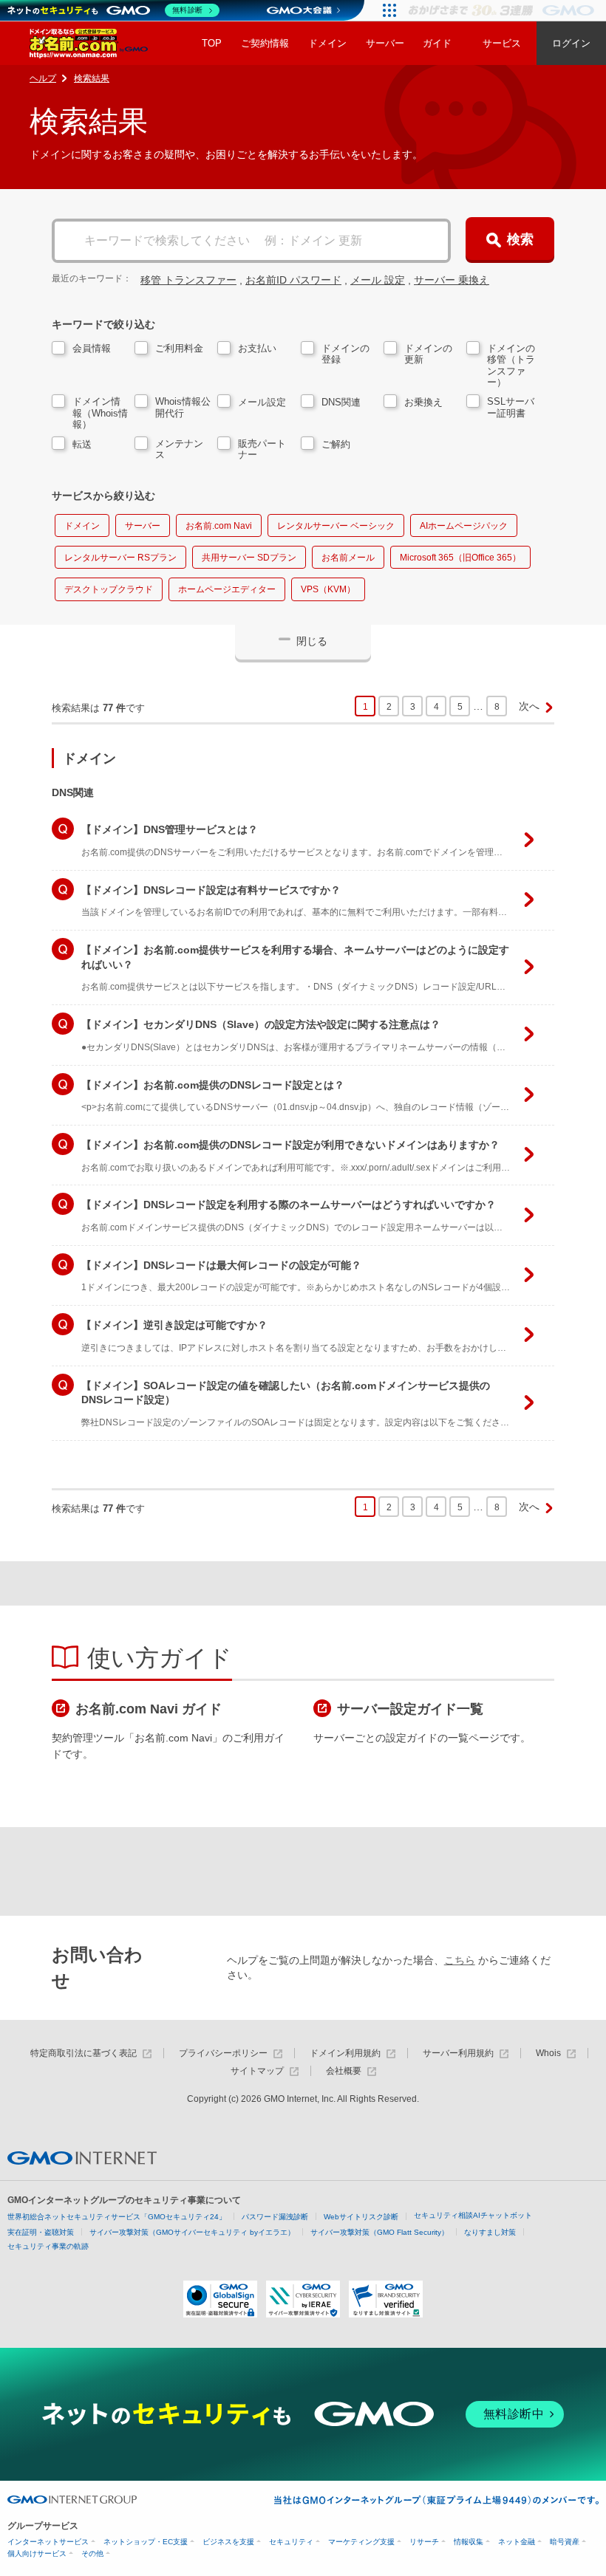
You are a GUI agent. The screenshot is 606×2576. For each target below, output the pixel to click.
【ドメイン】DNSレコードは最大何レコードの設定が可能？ (318, 1276)
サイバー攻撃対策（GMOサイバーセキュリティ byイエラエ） (192, 2232)
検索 (520, 239)
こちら (460, 1960)
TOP (212, 43)
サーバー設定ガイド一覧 (410, 1709)
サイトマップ (257, 2071)
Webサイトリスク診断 (361, 2217)
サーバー (385, 43)
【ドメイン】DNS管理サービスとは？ (318, 840)
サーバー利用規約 (458, 2053)
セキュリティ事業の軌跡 (48, 2246)
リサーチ (424, 2542)
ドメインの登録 (345, 354)
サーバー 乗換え (452, 280)
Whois (548, 2053)
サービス (502, 43)
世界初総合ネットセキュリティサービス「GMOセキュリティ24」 (117, 2217)
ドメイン (327, 43)
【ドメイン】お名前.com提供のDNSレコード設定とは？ (318, 1096)
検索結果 (92, 78)
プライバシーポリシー (223, 2053)
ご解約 (336, 444)
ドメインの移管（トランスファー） (511, 366)
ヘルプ (43, 78)
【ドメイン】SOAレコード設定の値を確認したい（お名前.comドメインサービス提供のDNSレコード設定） (318, 1404)
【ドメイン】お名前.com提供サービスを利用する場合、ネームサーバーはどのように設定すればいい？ (318, 968)
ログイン (571, 43)
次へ (529, 706)
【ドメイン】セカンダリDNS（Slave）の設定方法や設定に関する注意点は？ (318, 1035)
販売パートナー (262, 449)
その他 (92, 2553)
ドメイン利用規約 (345, 2053)
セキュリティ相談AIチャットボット (473, 2215)
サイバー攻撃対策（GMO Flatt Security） (379, 2232)
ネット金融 (517, 2542)
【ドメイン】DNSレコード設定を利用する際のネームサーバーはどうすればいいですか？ (318, 1216)
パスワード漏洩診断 (275, 2217)
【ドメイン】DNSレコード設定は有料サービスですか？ (318, 901)
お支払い (257, 348)
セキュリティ (291, 2542)
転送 (82, 444)
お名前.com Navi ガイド (149, 1709)
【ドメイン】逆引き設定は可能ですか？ (318, 1336)
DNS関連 (341, 402)
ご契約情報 (265, 43)
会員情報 (92, 348)
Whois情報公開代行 (183, 407)
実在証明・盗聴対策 (41, 2232)
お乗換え (423, 402)
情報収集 (469, 2542)
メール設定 (262, 402)
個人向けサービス (37, 2553)
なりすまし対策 (490, 2232)
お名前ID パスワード (293, 280)
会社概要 (344, 2071)
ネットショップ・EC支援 (146, 2542)
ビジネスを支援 (228, 2542)
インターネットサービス (48, 2542)
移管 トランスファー (188, 280)
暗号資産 (565, 2542)
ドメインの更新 (428, 354)
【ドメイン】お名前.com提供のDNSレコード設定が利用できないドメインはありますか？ (318, 1156)
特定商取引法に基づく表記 (84, 2053)
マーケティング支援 (361, 2542)
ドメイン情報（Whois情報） (100, 413)
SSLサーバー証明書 (511, 407)
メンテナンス (179, 449)
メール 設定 (378, 280)
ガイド (437, 43)
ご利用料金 (179, 348)
